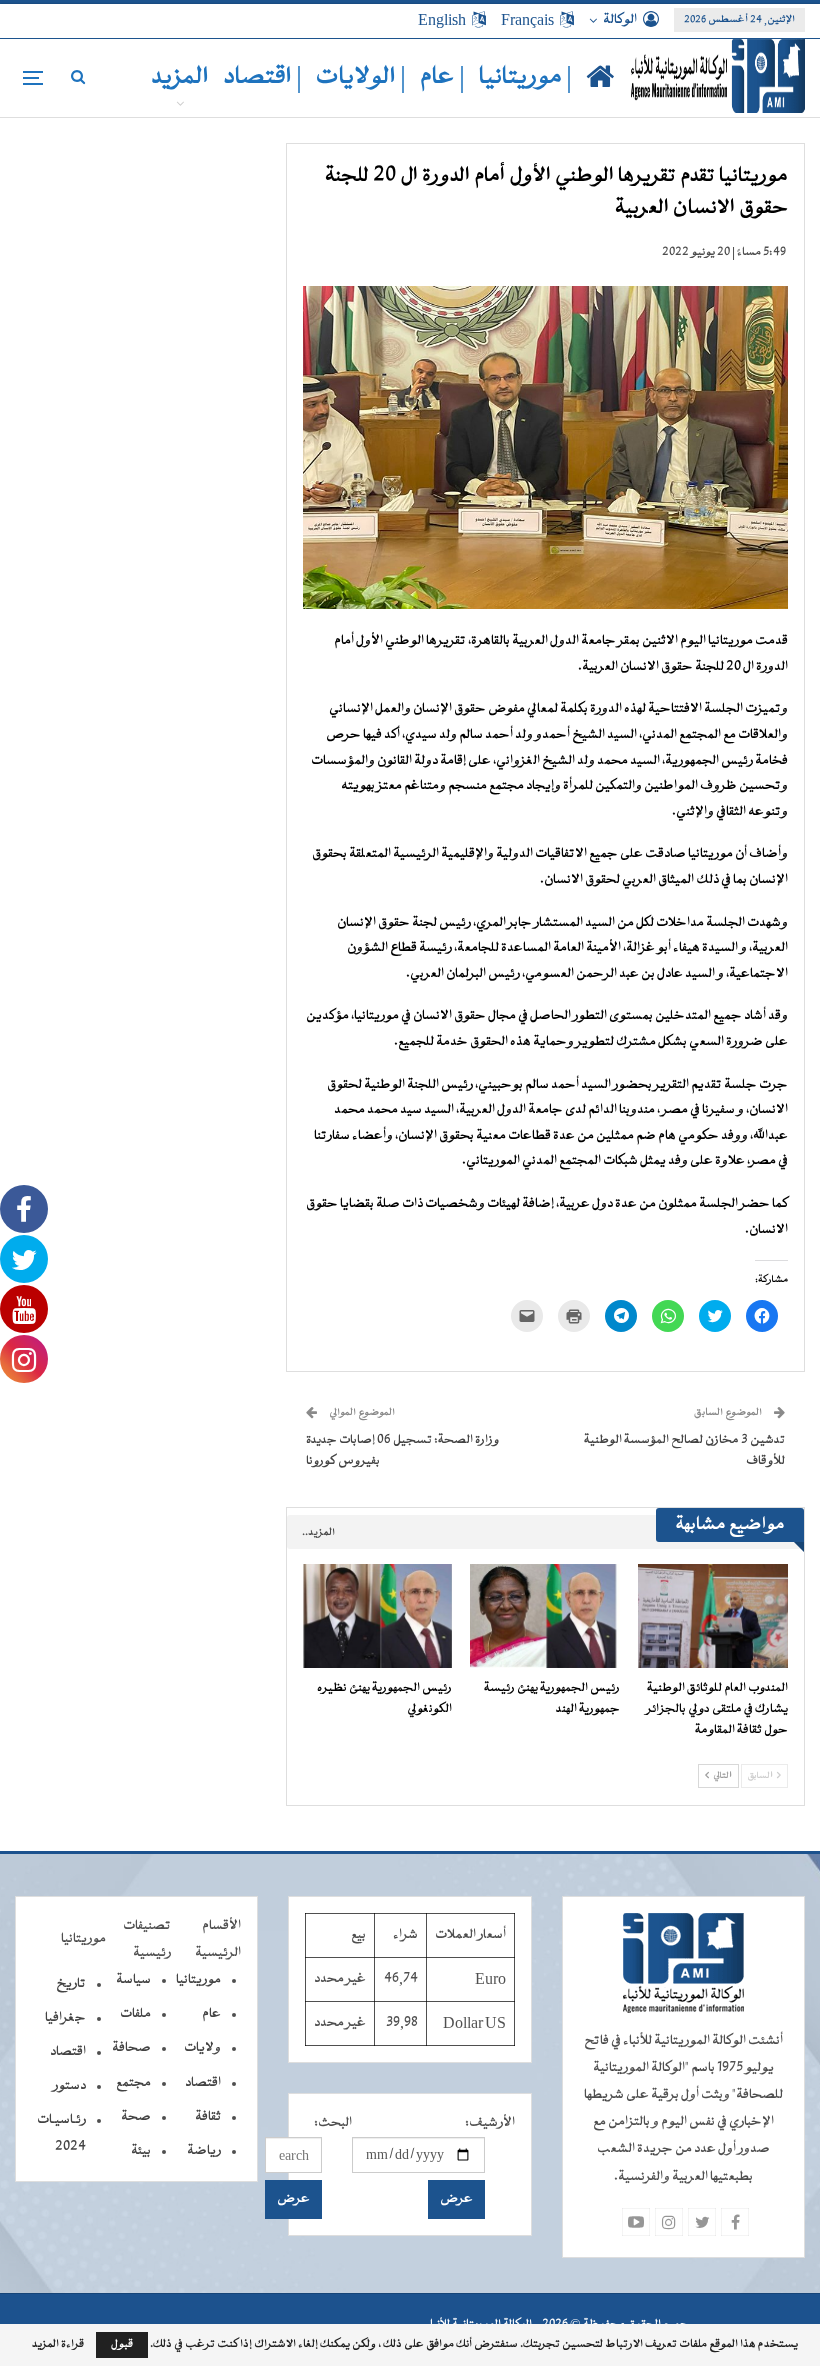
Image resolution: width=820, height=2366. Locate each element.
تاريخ (71, 1984)
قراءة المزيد (58, 2345)
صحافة (131, 2048)
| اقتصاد (262, 77)
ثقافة (208, 2117)
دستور (69, 2086)
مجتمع (133, 2083)
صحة (136, 2117)
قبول (122, 2344)
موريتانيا (198, 1980)
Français (527, 20)
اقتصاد (203, 2083)
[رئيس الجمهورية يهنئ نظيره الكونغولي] (378, 1616)
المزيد (180, 77)
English (442, 20)
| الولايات (361, 77)
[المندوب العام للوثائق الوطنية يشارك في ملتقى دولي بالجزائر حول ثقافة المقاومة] (713, 1616)
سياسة (133, 1980)
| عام (442, 77)
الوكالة (620, 20)
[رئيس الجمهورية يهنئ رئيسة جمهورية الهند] (545, 1616)
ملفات (135, 2014)
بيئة (141, 2151)
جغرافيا (65, 2018)
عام (211, 2014)
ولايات (202, 2048)
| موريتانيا (525, 77)
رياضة (204, 2151)
